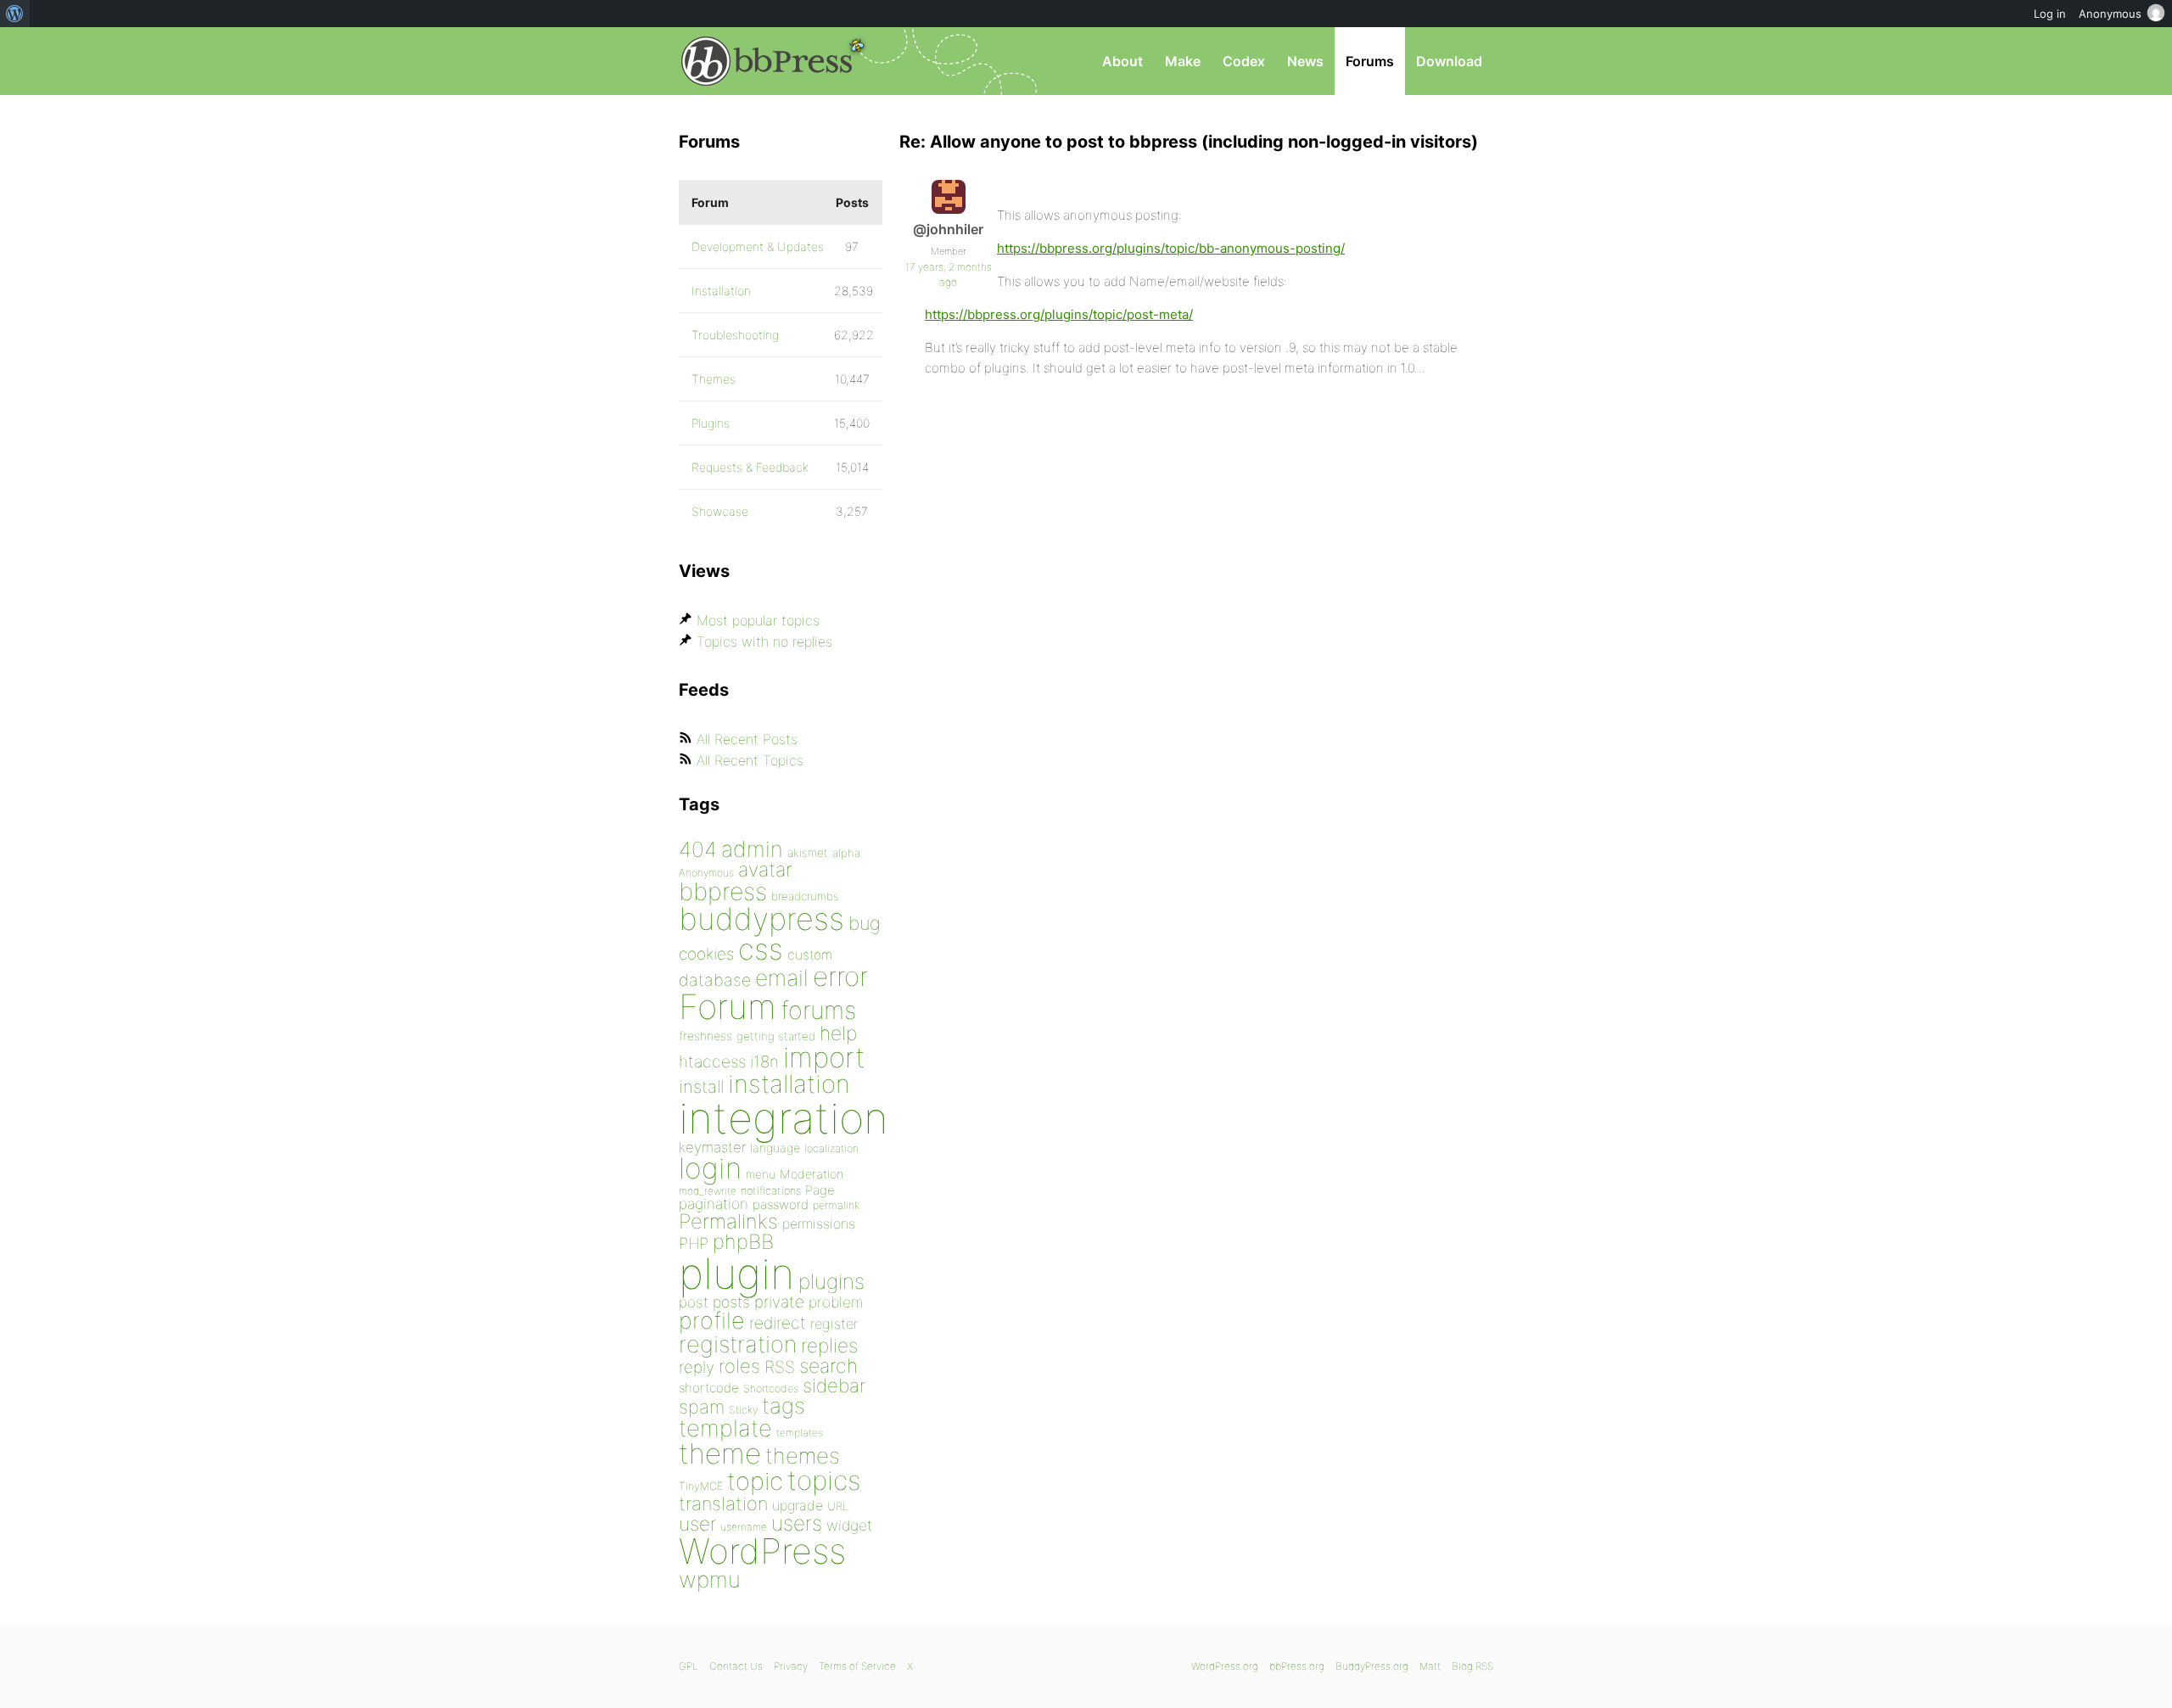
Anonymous (706, 873)
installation (789, 1084)
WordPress (762, 1551)
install (701, 1086)
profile (712, 1321)
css (761, 949)
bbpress (723, 891)
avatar (765, 870)
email (782, 977)
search (828, 1366)
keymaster (712, 1147)
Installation (721, 291)
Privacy (791, 1666)
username (744, 1527)
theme (720, 1453)
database (715, 980)
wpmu (710, 1579)
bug (865, 923)
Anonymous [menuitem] (2110, 14)
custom (810, 955)
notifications (771, 1190)
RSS (780, 1367)
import (824, 1057)
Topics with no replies (764, 641)
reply (697, 1367)
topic (755, 1481)
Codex (1244, 61)
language (775, 1148)
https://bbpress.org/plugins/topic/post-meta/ (1059, 314)
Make (1183, 61)
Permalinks (728, 1221)
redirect (778, 1323)
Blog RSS (1472, 1666)
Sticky (743, 1410)
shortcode (709, 1388)
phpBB (743, 1242)
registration (738, 1344)
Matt (1430, 1666)
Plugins (711, 423)
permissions (819, 1224)
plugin (736, 1274)
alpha (846, 853)
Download (1449, 61)
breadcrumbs (805, 896)
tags (784, 1406)
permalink (836, 1205)
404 (698, 849)
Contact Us (736, 1666)
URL (838, 1506)
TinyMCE (701, 1486)
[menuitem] (15, 14)
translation (723, 1504)
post (694, 1302)
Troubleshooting (735, 335)
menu (761, 1174)
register (834, 1324)
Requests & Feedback (750, 467)
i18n (764, 1062)
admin (752, 849)
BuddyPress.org (1372, 1666)
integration (784, 1118)
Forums (1370, 61)
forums (818, 1010)
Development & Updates (758, 246)
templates (800, 1433)
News (1305, 61)
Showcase (720, 511)
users (797, 1523)
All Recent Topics (750, 760)
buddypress (761, 919)
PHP (694, 1243)
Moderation (812, 1174)
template (725, 1428)
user (697, 1523)
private (779, 1302)
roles (739, 1366)
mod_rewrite (708, 1191)
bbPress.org (767, 61)
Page (820, 1190)
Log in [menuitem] (2050, 14)
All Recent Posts (747, 739)
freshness (705, 1036)
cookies (706, 954)
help (838, 1033)
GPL (689, 1666)
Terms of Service (857, 1666)
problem (836, 1302)
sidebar (834, 1385)
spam (702, 1407)
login (710, 1168)
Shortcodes (771, 1389)
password (781, 1204)
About (1122, 61)
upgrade (798, 1505)
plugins (831, 1281)
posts (731, 1302)
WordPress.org (1225, 1666)
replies (829, 1345)
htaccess (712, 1061)
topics (824, 1481)
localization (831, 1148)
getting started (776, 1036)
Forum (728, 1007)
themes (803, 1456)
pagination (714, 1204)
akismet (808, 853)
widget (849, 1525)
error (840, 977)
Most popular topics (758, 620)
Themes (714, 379)
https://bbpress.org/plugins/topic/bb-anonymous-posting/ (1171, 248)
